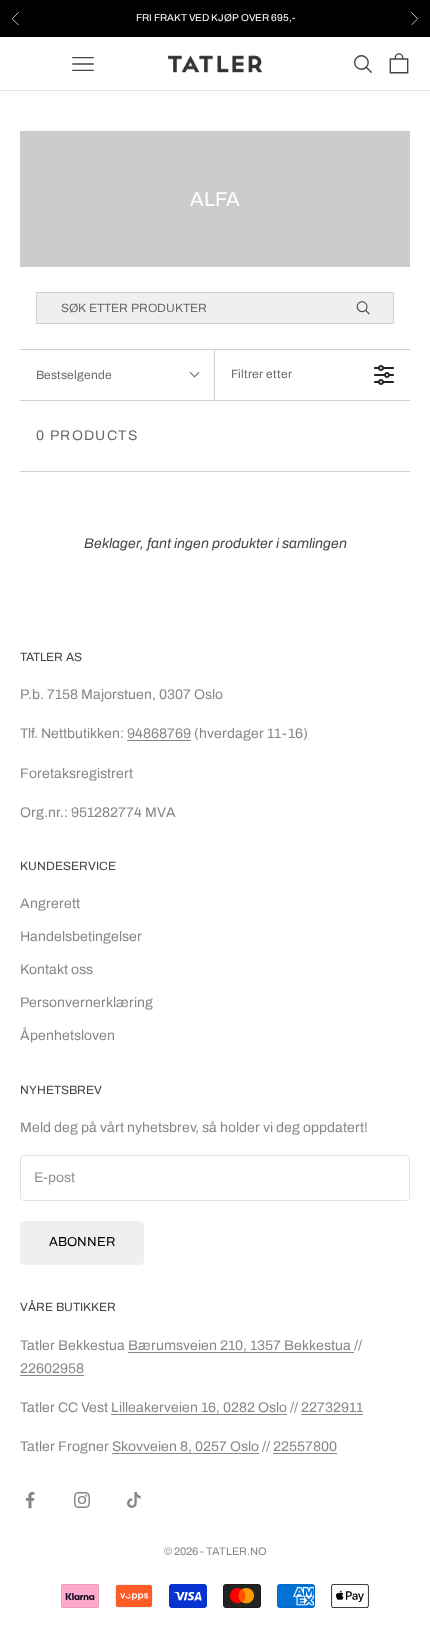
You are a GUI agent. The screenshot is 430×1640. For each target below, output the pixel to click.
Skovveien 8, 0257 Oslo (185, 1446)
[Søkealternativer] (372, 308)
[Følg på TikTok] (134, 1500)
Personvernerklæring (86, 1002)
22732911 (332, 1407)
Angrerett (50, 903)
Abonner (82, 1242)
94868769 (159, 733)
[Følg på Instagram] (82, 1500)
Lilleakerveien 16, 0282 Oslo (199, 1407)
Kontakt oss (56, 969)
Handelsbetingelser (81, 936)
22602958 (52, 1368)
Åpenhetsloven (67, 1035)
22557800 (305, 1446)
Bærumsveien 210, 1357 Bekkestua (241, 1345)
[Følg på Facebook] (30, 1500)
